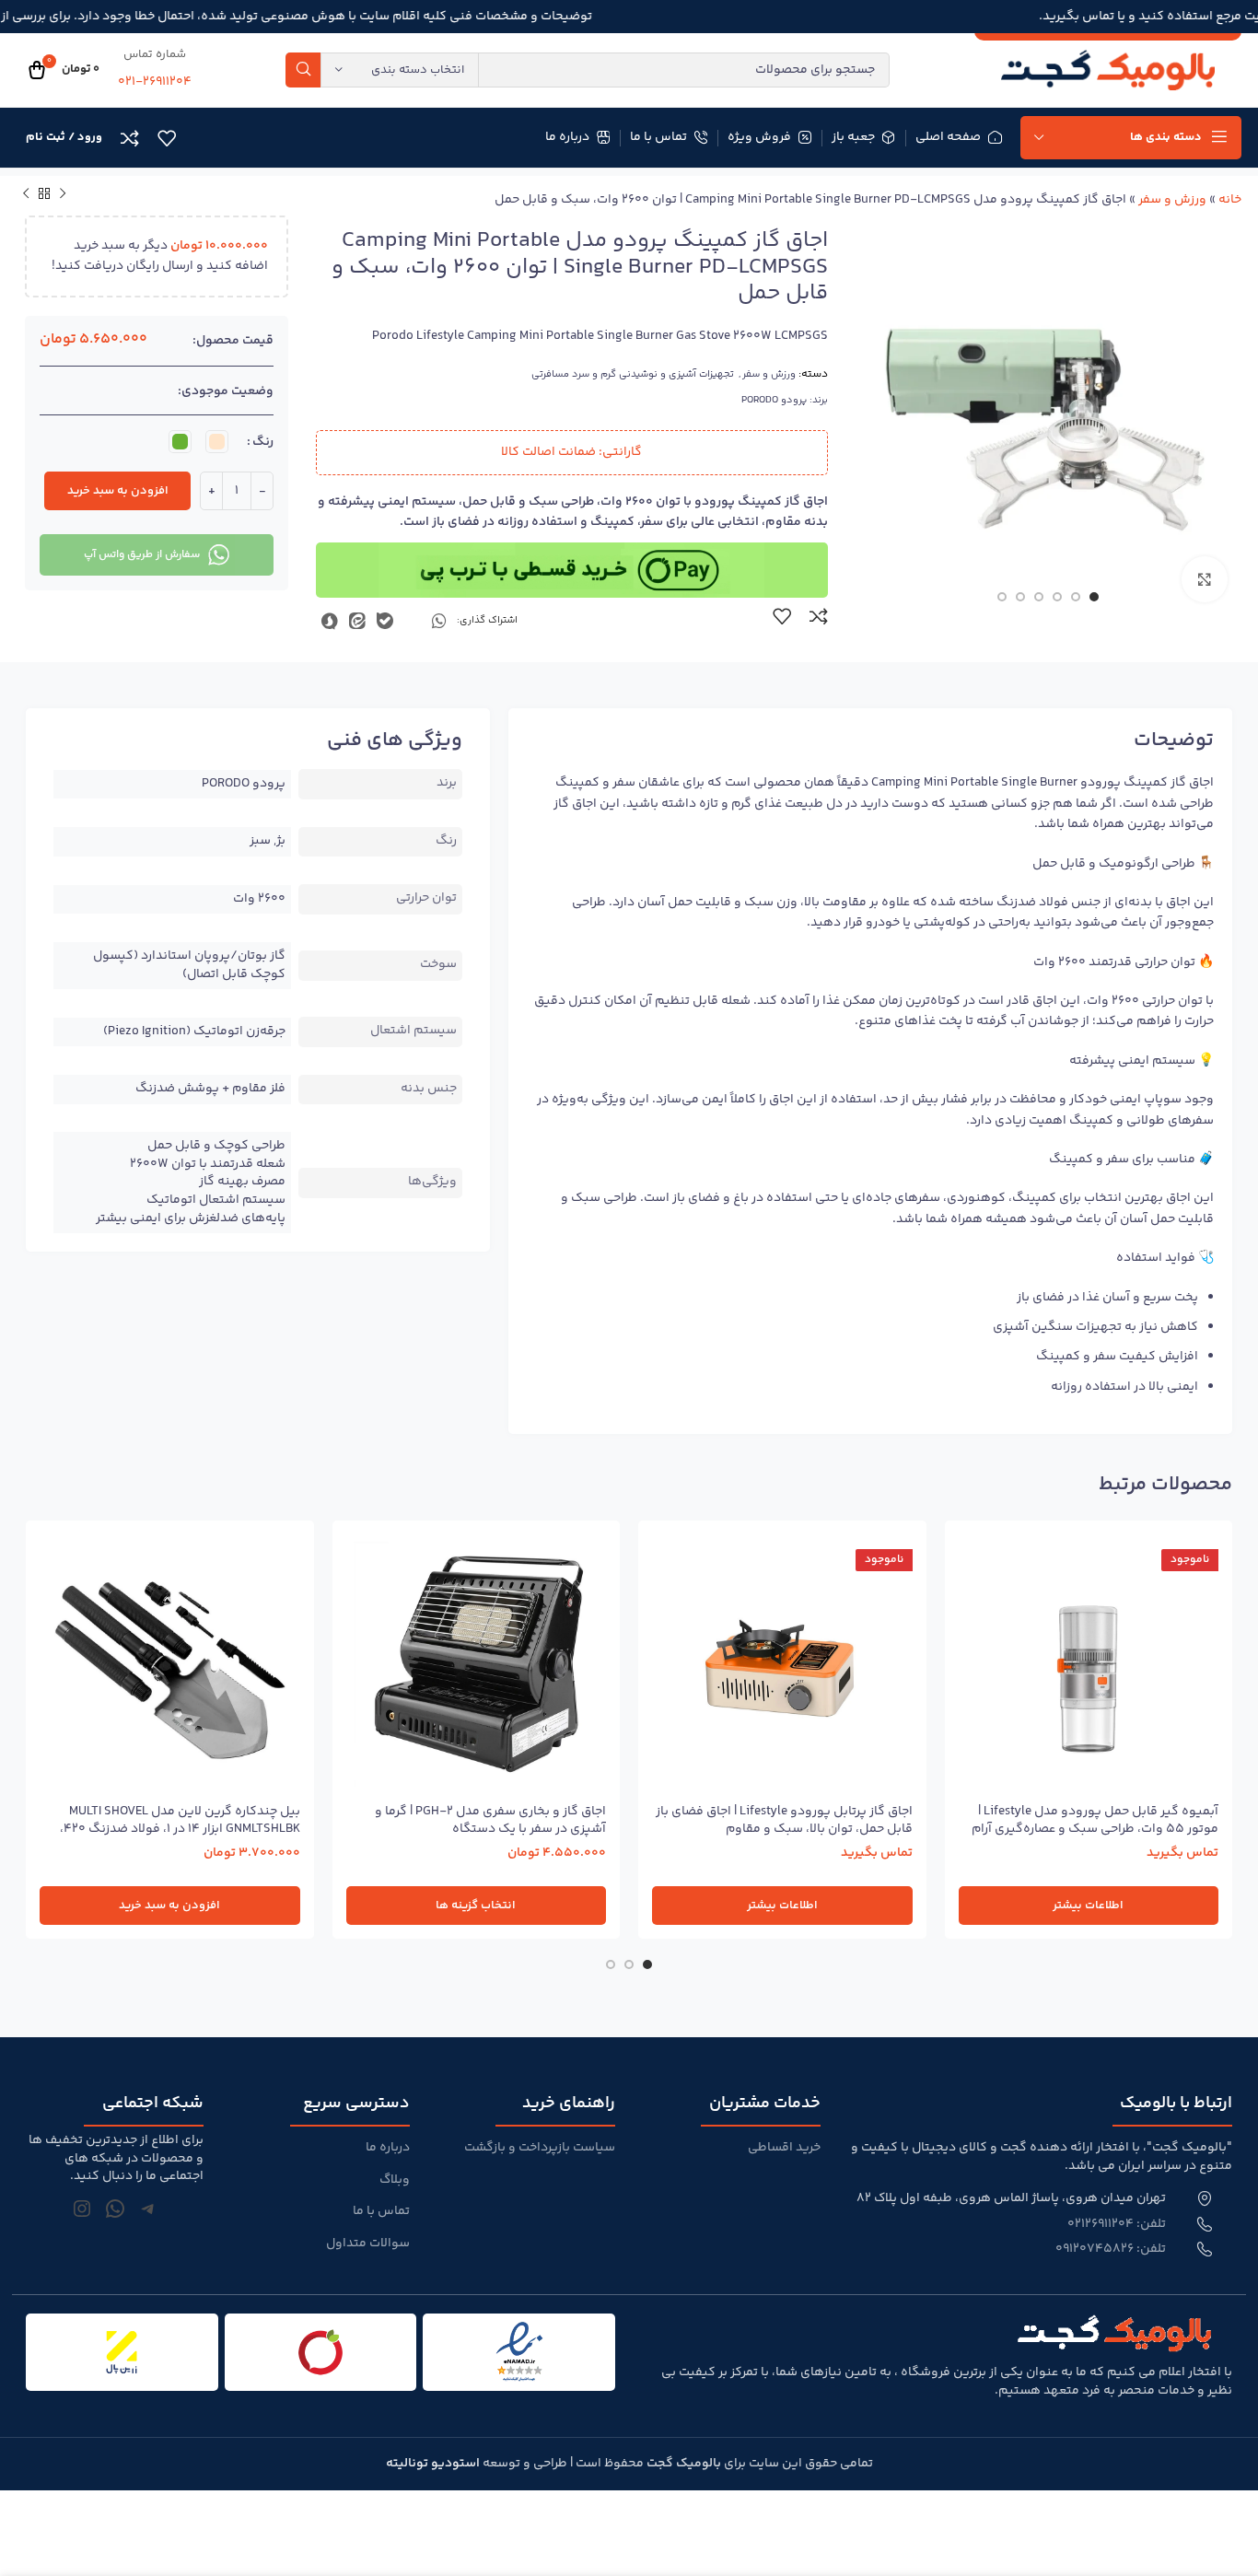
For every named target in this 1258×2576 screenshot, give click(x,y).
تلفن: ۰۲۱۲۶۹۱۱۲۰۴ (1117, 2225)
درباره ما (388, 2149)
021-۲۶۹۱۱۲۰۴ (155, 82)
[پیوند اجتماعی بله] (385, 621)
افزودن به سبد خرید (118, 491)
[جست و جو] (303, 70)
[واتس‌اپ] (115, 2209)
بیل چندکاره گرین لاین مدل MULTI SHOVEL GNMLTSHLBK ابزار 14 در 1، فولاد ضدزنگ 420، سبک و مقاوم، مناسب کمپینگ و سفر (180, 1830)
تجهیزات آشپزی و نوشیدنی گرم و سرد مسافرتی (633, 374)
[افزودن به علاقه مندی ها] (782, 616)
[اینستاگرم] (82, 2209)
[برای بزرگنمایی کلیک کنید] (1205, 579)
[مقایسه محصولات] (130, 138)
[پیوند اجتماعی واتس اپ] (439, 621)
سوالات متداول (368, 2244)
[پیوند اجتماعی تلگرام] (413, 621)
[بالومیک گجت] (1108, 70)
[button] (170, 1906)
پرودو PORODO (774, 400)
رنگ (263, 442)
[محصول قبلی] (63, 194)
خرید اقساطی (784, 2149)
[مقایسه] (819, 616)
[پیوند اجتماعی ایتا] (357, 621)
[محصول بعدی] (26, 194)
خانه (1230, 200)
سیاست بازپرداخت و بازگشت (540, 2149)
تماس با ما (381, 2212)
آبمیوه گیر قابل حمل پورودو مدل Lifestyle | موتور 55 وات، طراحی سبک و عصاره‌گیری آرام (1095, 1821)
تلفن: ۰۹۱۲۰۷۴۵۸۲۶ (1111, 2250)
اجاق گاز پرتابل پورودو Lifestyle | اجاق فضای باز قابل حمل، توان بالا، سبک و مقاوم (784, 1821)
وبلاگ (395, 2181)
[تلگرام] (148, 2209)
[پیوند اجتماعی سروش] (330, 621)
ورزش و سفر (1172, 200)
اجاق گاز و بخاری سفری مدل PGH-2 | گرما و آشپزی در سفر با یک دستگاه (490, 1821)
